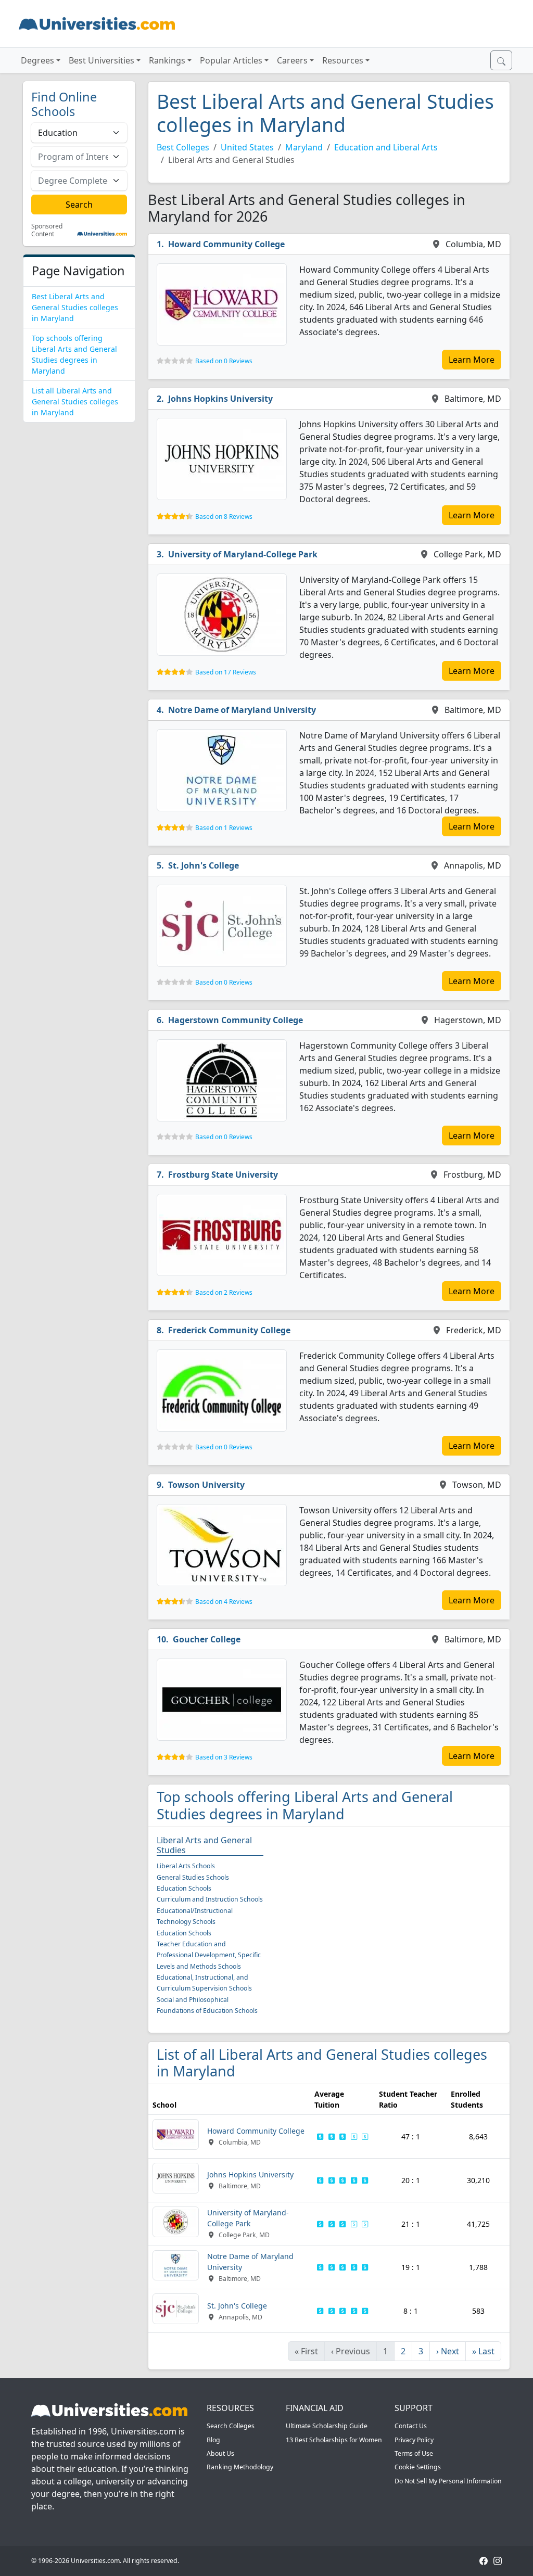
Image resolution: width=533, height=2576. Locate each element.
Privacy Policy (414, 2440)
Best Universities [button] (101, 60)
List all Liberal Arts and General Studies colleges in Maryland (75, 401)
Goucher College (207, 1639)
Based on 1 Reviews (224, 828)
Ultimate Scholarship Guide (327, 2426)
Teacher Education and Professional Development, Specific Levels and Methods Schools (209, 1955)
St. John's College (204, 865)
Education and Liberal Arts (386, 147)
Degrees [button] (37, 60)
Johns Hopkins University (220, 399)
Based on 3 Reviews (224, 1757)
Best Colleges (183, 147)
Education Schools (184, 1888)
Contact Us (411, 2426)
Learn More (472, 360)
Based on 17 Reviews (226, 672)
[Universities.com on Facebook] (484, 2561)
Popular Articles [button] (231, 60)
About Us (220, 2453)
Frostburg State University (223, 1175)
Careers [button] (292, 60)
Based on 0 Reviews (224, 361)
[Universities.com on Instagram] (498, 2561)
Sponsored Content (47, 230)
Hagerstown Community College (236, 1020)
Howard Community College (226, 244)
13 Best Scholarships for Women (334, 2440)
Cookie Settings (418, 2467)
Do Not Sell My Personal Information (448, 2481)
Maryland (304, 147)
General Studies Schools (193, 1877)
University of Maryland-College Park (243, 554)
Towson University (206, 1485)
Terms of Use (414, 2453)
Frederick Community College (229, 1330)
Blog (213, 2440)
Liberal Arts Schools (186, 1866)
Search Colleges (231, 2426)
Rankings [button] (167, 60)
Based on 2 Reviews (224, 1292)
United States (247, 147)
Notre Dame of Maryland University (242, 710)
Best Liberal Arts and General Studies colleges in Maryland (75, 307)
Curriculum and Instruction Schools (210, 1899)
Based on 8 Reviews (224, 517)
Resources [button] (343, 60)
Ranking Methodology (240, 2467)
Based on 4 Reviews (224, 1602)
